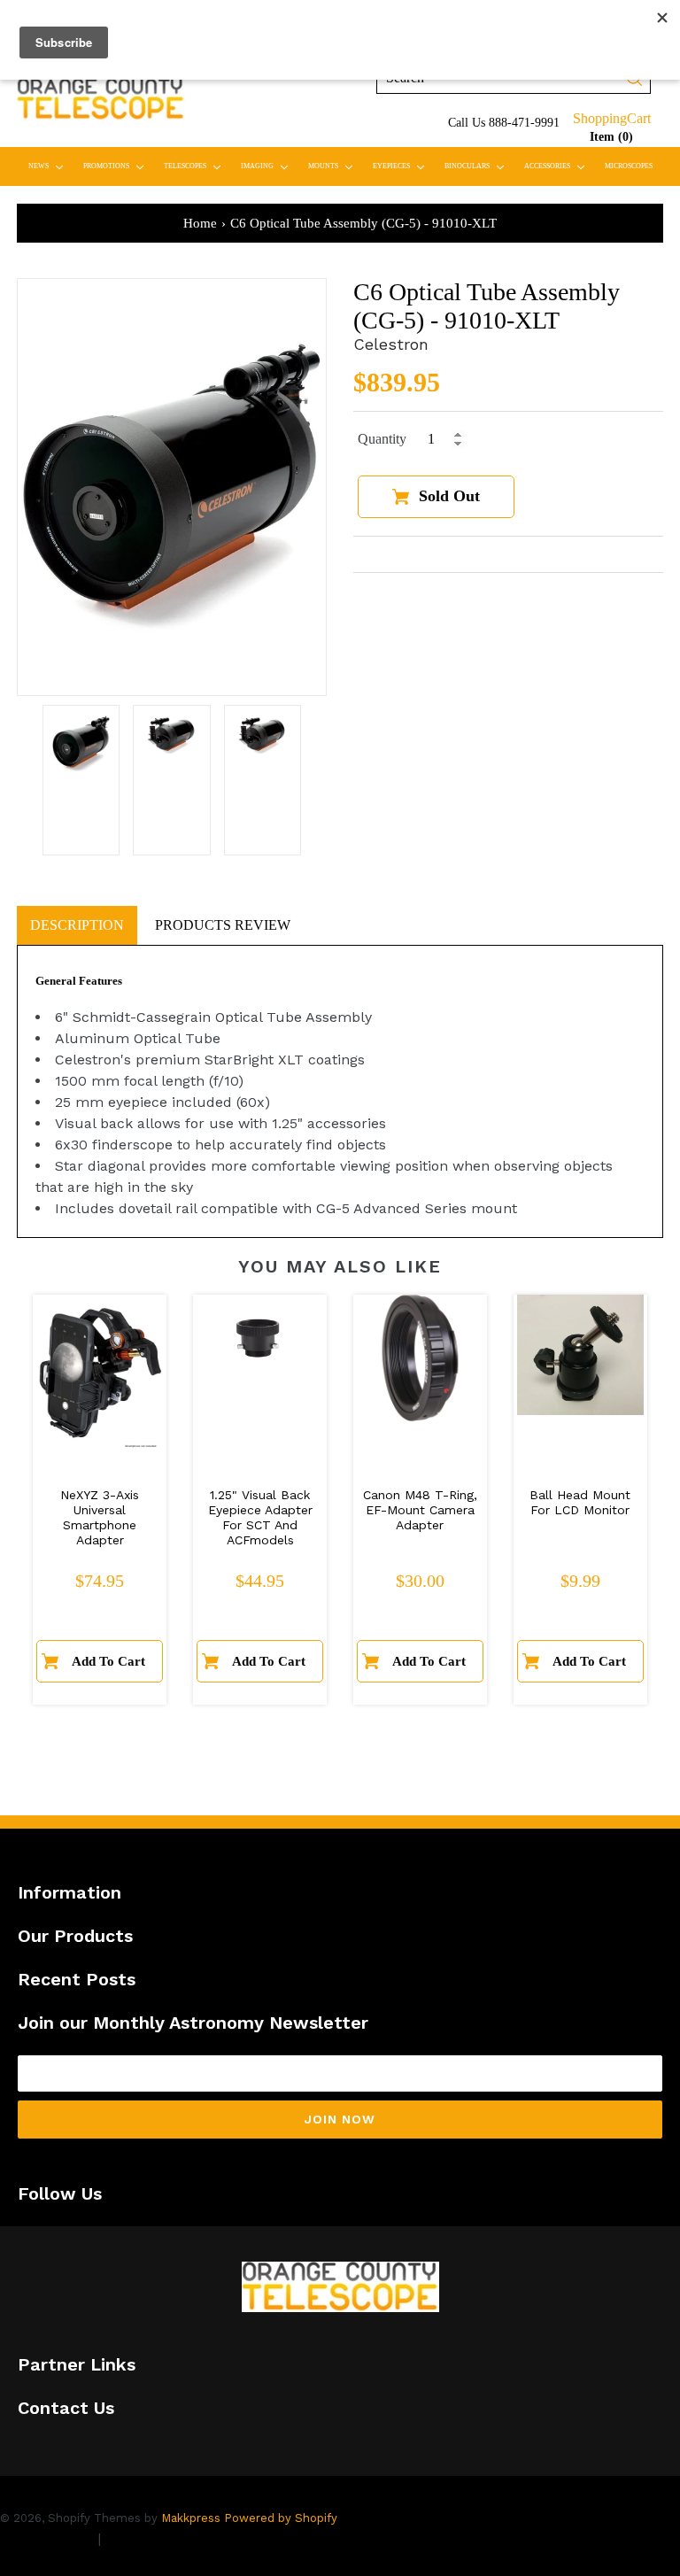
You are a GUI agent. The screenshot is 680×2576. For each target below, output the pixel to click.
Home (200, 223)
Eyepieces (402, 166)
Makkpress (191, 2518)
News (50, 166)
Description (77, 925)
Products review (223, 925)
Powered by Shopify (281, 2518)
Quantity (382, 439)
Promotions (117, 166)
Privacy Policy (46, 2538)
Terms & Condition (168, 2538)
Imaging (268, 166)
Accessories (558, 166)
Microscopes (629, 166)
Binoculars (478, 166)
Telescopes (196, 166)
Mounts (334, 166)
